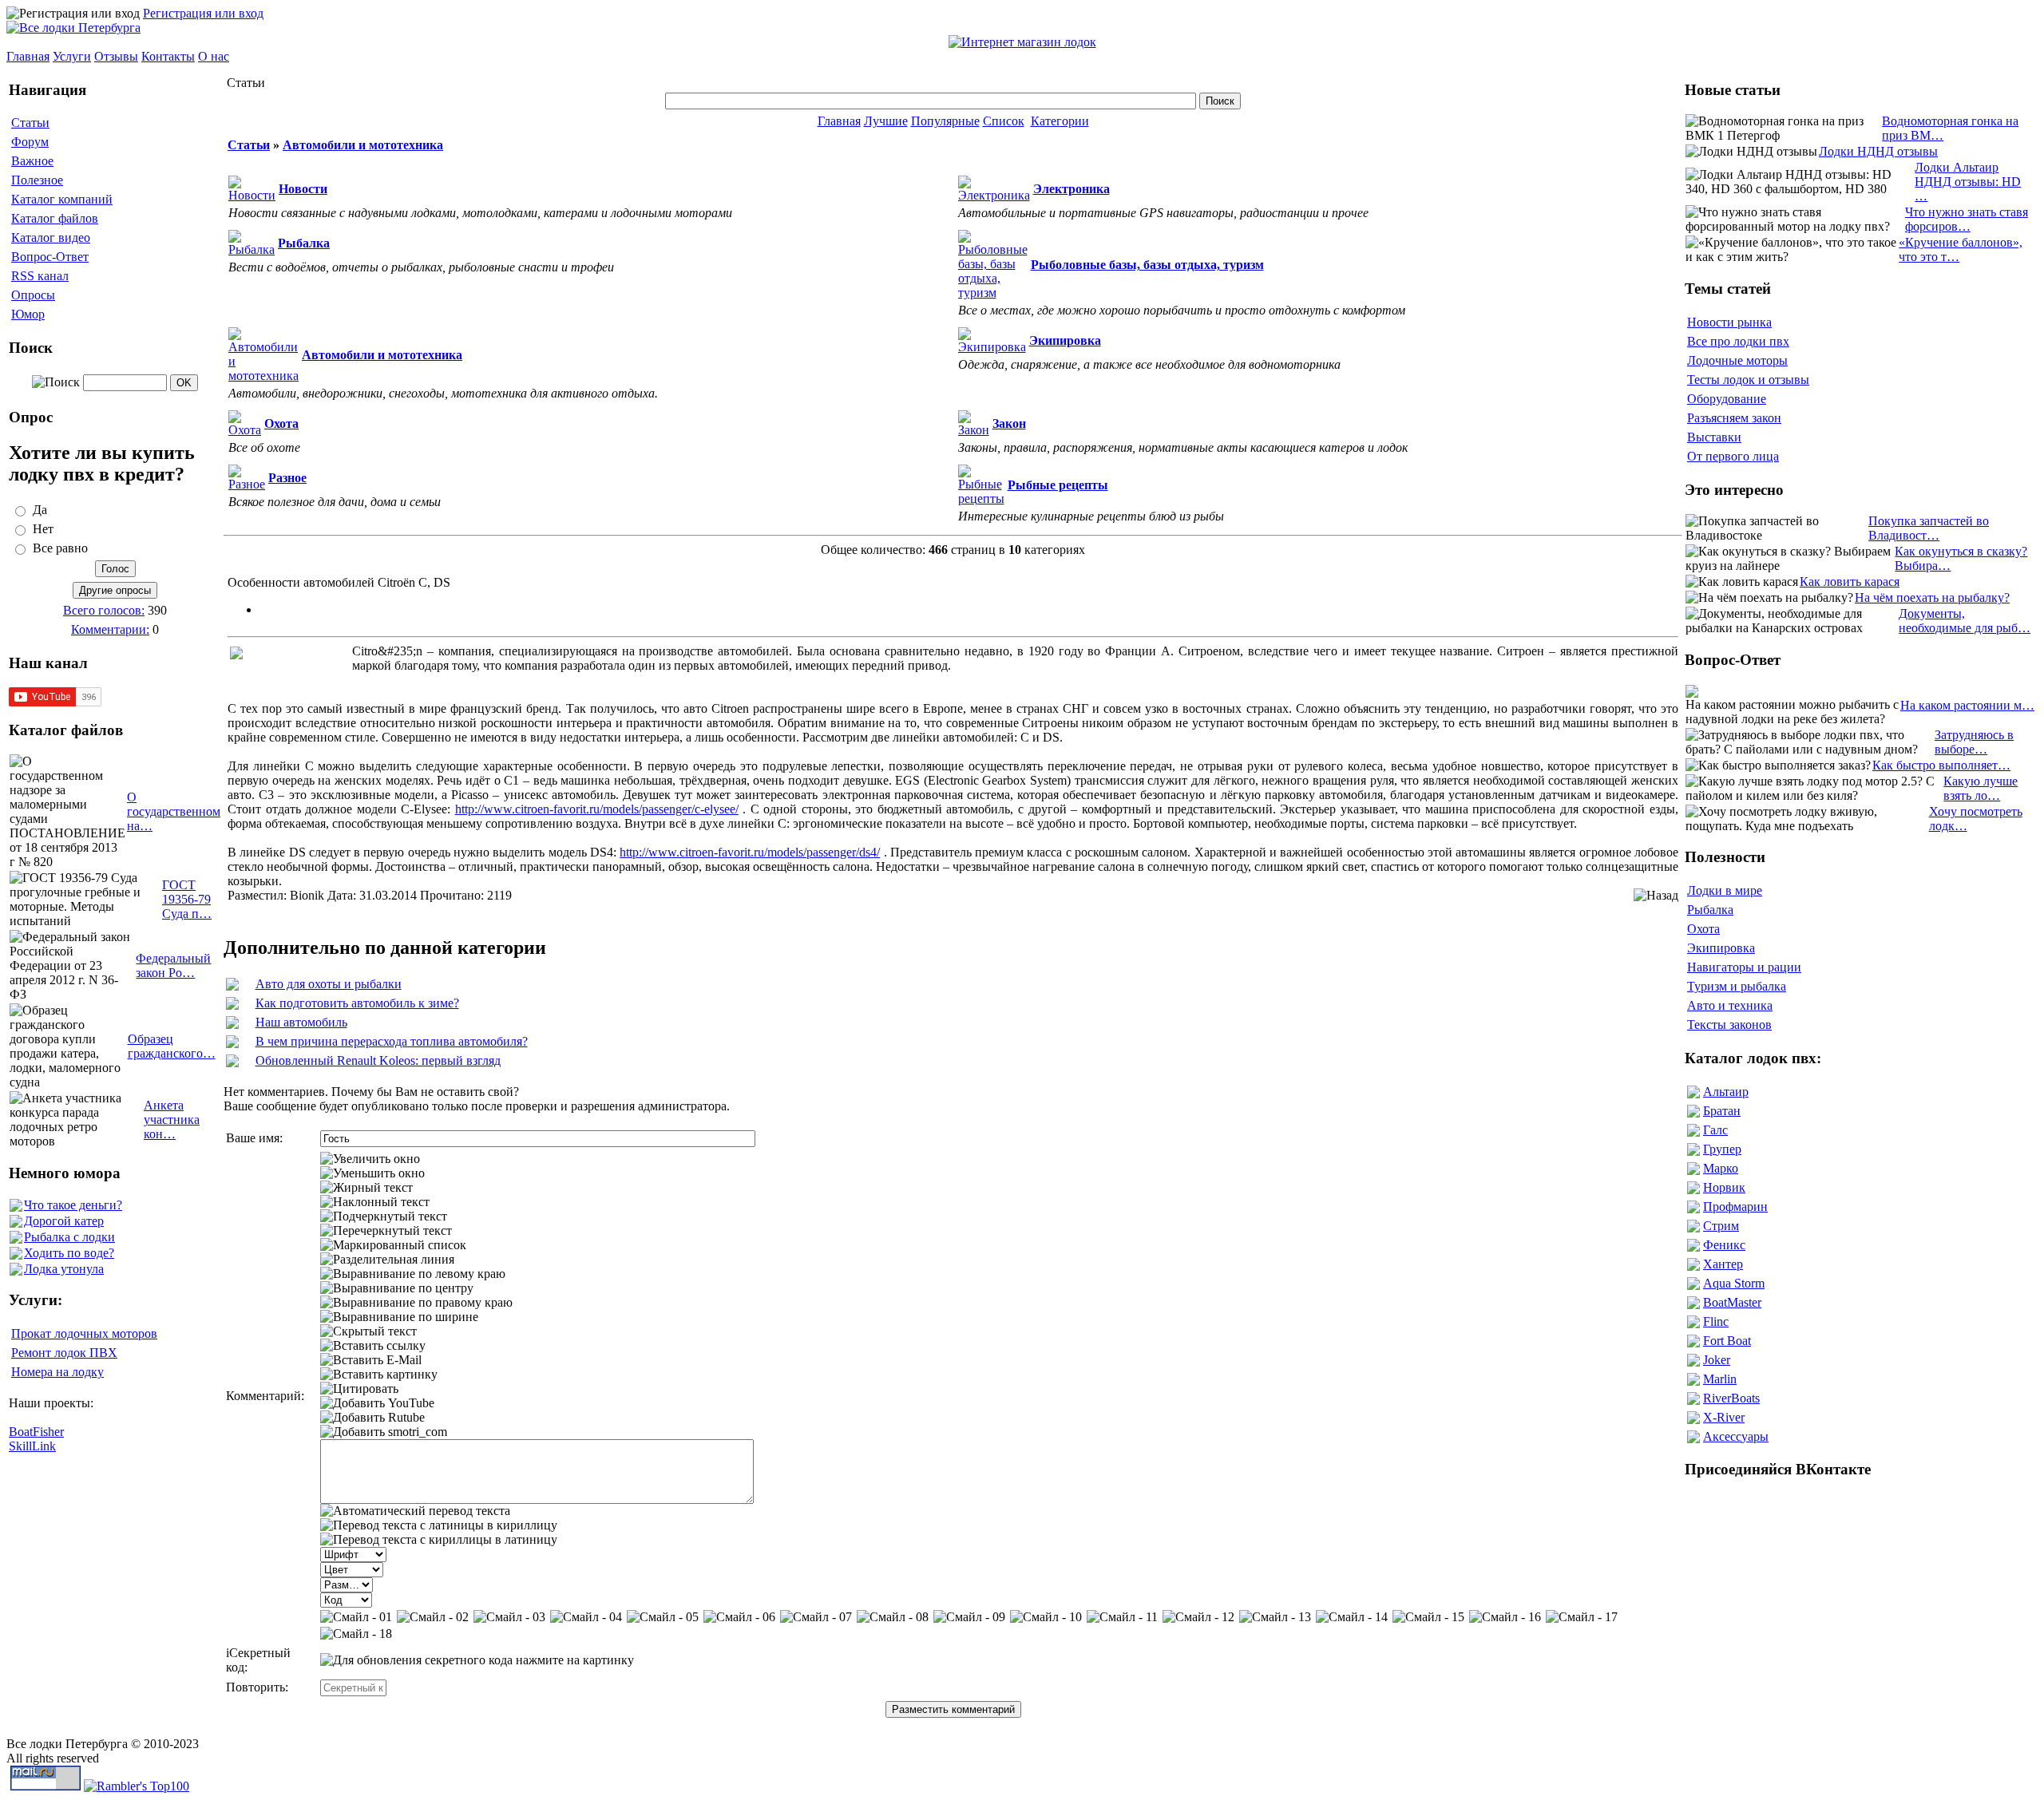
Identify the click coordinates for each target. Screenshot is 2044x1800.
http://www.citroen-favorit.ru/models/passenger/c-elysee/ (597, 809)
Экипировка (1721, 948)
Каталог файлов (55, 218)
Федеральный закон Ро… (173, 965)
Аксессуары (1736, 1436)
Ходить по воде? (69, 1253)
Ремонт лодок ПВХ (64, 1353)
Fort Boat (1727, 1341)
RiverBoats (1731, 1398)
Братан (1722, 1111)
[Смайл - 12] (1198, 1617)
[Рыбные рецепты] (981, 498)
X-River (1724, 1417)
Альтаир (1726, 1092)
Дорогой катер (64, 1221)
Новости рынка (1729, 322)
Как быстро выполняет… (1941, 765)
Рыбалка (1710, 910)
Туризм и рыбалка (1737, 986)
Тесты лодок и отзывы (1748, 380)
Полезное (37, 180)
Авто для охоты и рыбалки (329, 984)
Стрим (1721, 1226)
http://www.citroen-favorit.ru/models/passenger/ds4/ (750, 852)
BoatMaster (1732, 1302)
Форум (30, 142)
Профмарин (1735, 1207)
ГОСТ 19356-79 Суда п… (187, 899)
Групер (1722, 1149)
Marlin (1720, 1379)
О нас (214, 56)
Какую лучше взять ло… (1981, 788)
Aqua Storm (1734, 1283)
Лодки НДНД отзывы (1878, 151)
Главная (28, 56)
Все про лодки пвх (1738, 341)
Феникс (1724, 1245)
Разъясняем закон (1734, 418)
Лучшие (886, 121)
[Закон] (974, 430)
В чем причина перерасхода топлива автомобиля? (392, 1041)
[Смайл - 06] (739, 1617)
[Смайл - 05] (663, 1617)
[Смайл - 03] (509, 1617)
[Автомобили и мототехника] (263, 376)
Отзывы (116, 56)
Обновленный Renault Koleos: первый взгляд (378, 1060)
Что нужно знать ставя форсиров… (1967, 219)
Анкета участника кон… (172, 1120)
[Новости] (252, 195)
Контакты (168, 56)
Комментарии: (110, 629)
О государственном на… (174, 811)
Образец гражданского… (172, 1046)
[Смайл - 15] (1428, 1617)
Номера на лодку (57, 1372)
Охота (1703, 929)
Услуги (72, 56)
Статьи (30, 123)
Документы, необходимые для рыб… (1965, 621)
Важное (32, 161)
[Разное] (247, 484)
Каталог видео (51, 237)
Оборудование (1727, 399)
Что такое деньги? (73, 1205)
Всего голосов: (104, 610)
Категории (1060, 121)
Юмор (28, 314)
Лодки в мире (1725, 890)
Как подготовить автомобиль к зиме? (357, 1003)
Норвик (1724, 1187)
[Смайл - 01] (356, 1617)
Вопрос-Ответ (50, 257)
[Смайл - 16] (1505, 1617)
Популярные (945, 121)
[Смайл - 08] (893, 1617)
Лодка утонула (64, 1269)
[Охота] (245, 430)
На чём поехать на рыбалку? (1932, 597)
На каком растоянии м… (1967, 705)
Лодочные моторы (1737, 360)
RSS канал (40, 276)
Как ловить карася (1850, 582)
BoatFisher (36, 1432)
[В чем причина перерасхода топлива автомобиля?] (232, 1044)
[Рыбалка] (252, 249)
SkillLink (32, 1446)
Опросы (33, 295)
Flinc (1716, 1321)
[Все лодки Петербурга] (73, 28)
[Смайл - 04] (586, 1617)
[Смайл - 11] (1122, 1617)
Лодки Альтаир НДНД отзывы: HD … (1968, 182)
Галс (1715, 1130)
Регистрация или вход (203, 13)
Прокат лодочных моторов (84, 1333)
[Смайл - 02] (433, 1617)
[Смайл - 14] (1352, 1617)
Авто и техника (1730, 1005)
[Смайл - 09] (969, 1617)
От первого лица (1733, 456)
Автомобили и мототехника (363, 145)
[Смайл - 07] (816, 1617)
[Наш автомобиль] (232, 1025)
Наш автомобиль (301, 1022)
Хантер (1723, 1264)
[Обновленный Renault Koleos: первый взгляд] (232, 1063)
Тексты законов (1729, 1025)
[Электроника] (994, 195)
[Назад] (1656, 896)
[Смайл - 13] (1275, 1617)
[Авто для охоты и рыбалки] (232, 986)
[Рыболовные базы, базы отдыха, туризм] (993, 293)
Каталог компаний (62, 199)
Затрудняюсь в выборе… (1974, 742)
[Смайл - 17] (1582, 1617)
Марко (1721, 1168)
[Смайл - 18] (356, 1634)
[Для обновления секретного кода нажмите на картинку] (477, 1660)
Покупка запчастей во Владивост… (1929, 528)
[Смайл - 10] (1046, 1617)
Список (1004, 121)
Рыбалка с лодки (69, 1237)
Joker (1717, 1360)
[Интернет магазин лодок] (1022, 42)
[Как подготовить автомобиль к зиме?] (232, 1005)
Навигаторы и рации (1744, 967)
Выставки (1714, 437)
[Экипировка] (992, 347)
